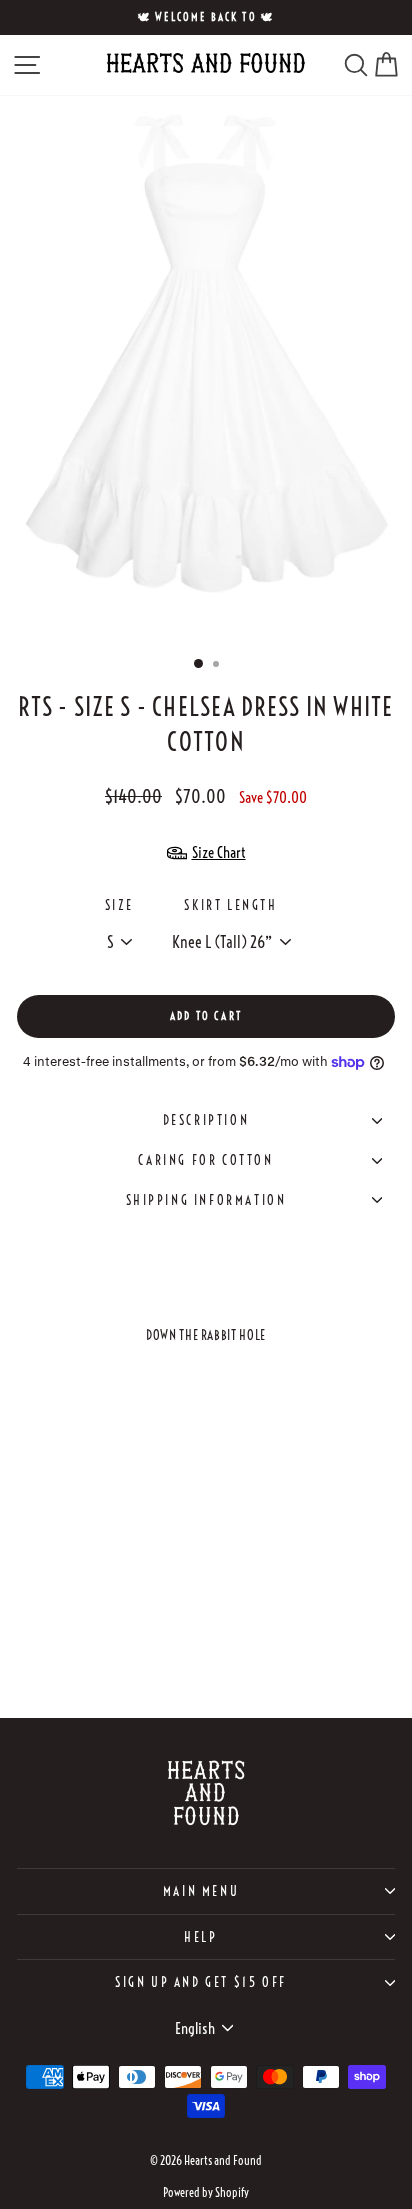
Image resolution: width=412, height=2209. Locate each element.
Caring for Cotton (205, 1160)
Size (119, 905)
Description (206, 1120)
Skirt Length (230, 905)
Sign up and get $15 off (201, 1982)
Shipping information (206, 1200)
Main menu (201, 1891)
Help (200, 1937)
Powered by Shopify (206, 2192)
